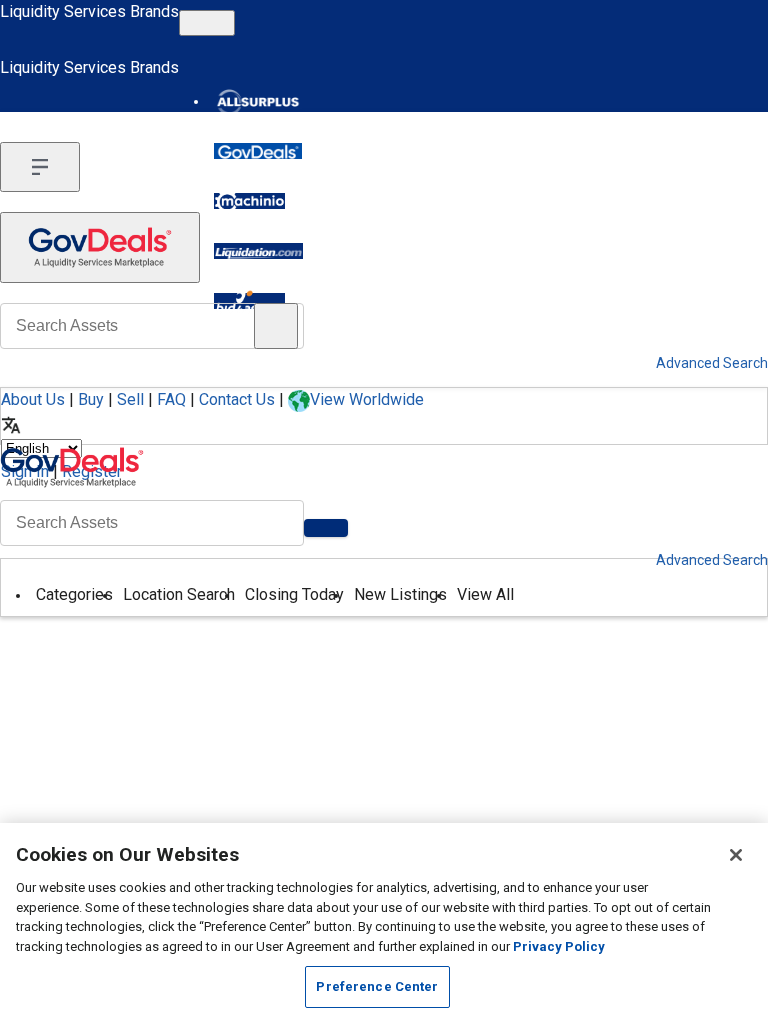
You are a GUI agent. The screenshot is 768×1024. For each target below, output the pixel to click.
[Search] (326, 528)
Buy (91, 399)
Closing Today (294, 594)
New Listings (400, 594)
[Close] (736, 855)
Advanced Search (712, 560)
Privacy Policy (559, 946)
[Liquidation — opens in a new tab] (258, 251)
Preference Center (377, 986)
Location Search (179, 594)
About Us (33, 399)
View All (485, 594)
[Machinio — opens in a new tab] (249, 201)
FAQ (171, 399)
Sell (130, 399)
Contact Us (237, 399)
